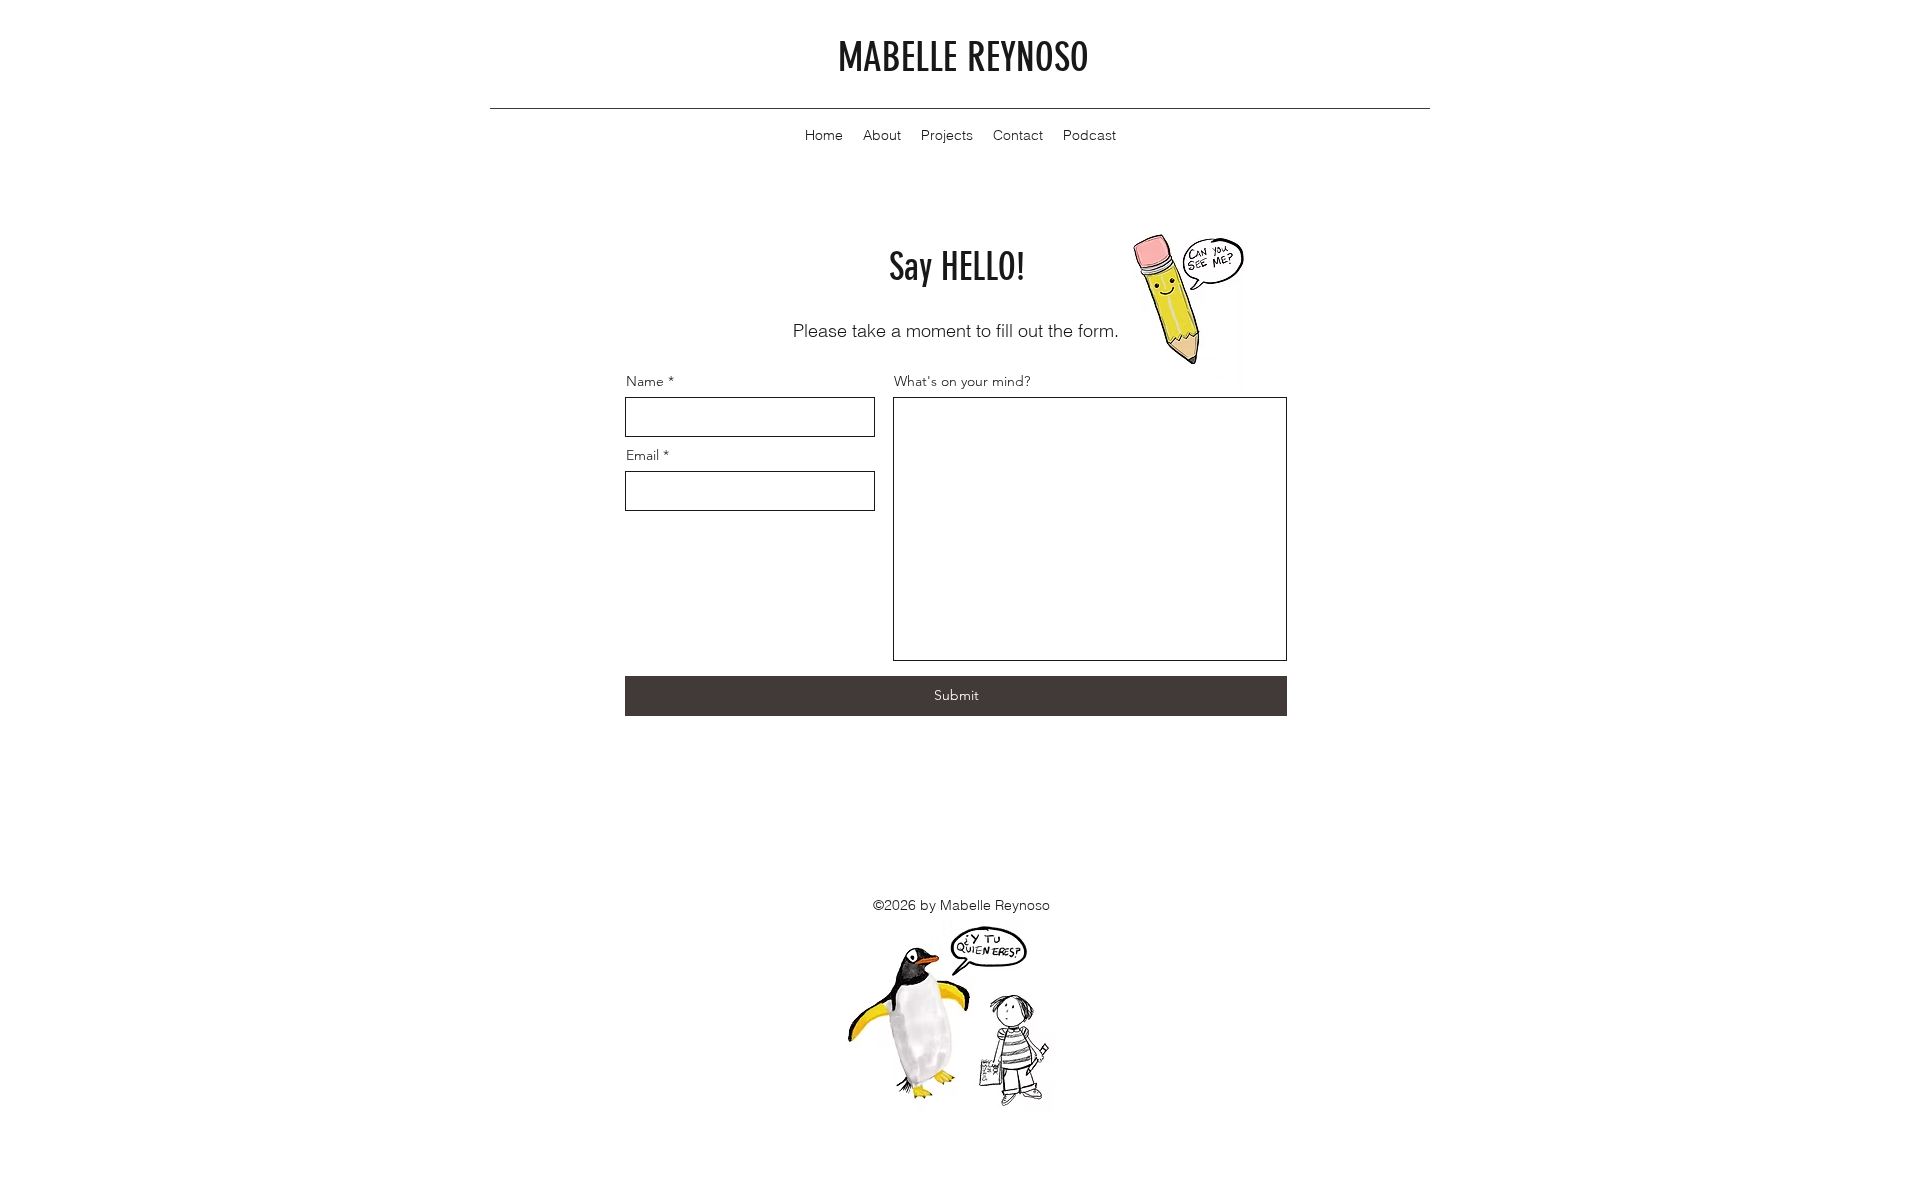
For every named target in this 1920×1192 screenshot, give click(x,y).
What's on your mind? (962, 381)
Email (642, 455)
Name (645, 381)
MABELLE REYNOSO (963, 57)
